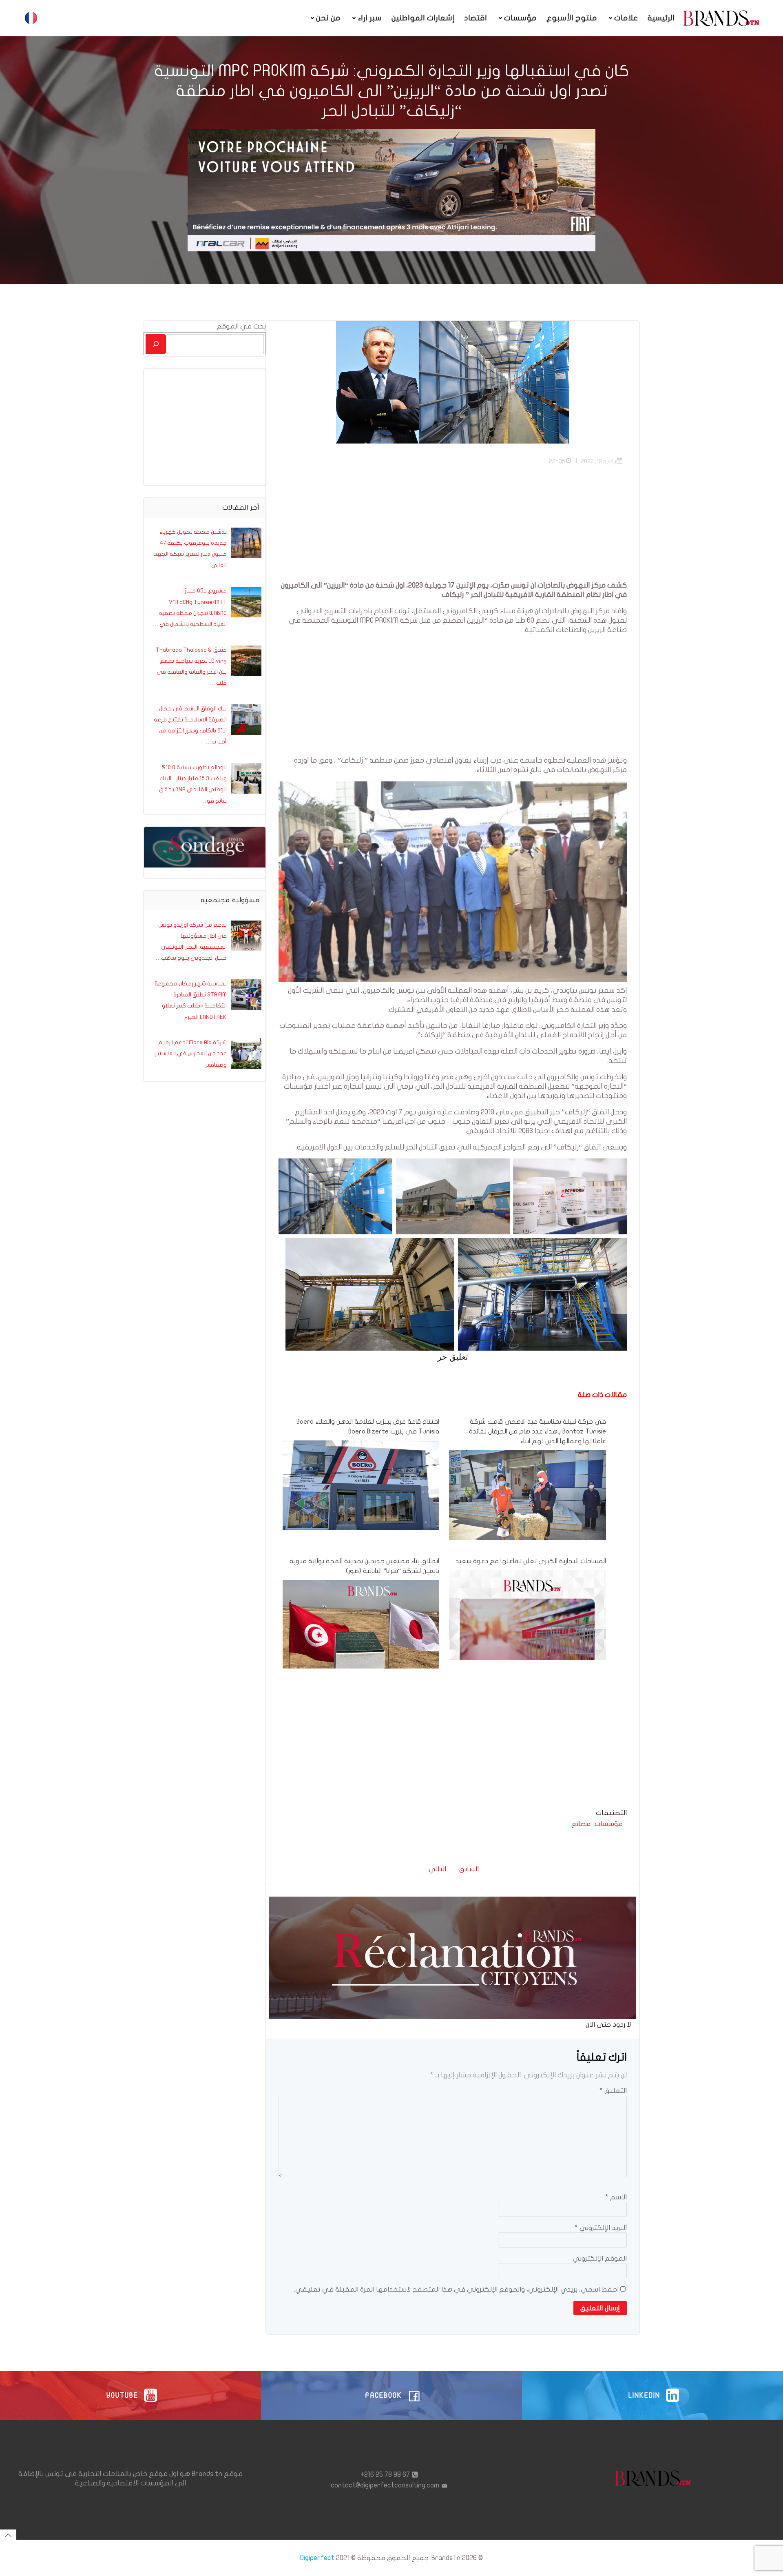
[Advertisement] (453, 524)
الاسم (616, 2197)
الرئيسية (661, 18)
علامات (626, 18)
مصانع (581, 1824)
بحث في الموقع (241, 326)
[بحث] (156, 344)
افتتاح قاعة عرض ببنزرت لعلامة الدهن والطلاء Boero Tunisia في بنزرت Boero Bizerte (368, 1427)
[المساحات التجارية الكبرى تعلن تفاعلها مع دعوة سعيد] (527, 1648)
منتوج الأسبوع (572, 18)
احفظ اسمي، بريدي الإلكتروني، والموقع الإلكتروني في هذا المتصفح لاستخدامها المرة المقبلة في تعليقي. (456, 2289)
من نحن (328, 18)
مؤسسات (520, 18)
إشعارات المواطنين (423, 18)
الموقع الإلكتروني (600, 2258)
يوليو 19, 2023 (598, 461)
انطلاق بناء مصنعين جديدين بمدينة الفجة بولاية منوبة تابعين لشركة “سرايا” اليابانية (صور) (364, 1566)
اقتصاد (476, 18)
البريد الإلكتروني (601, 2228)
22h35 (557, 461)
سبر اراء (370, 18)
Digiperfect (317, 2558)
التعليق (613, 2091)
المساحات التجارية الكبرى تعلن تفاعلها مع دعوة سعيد (531, 1561)
